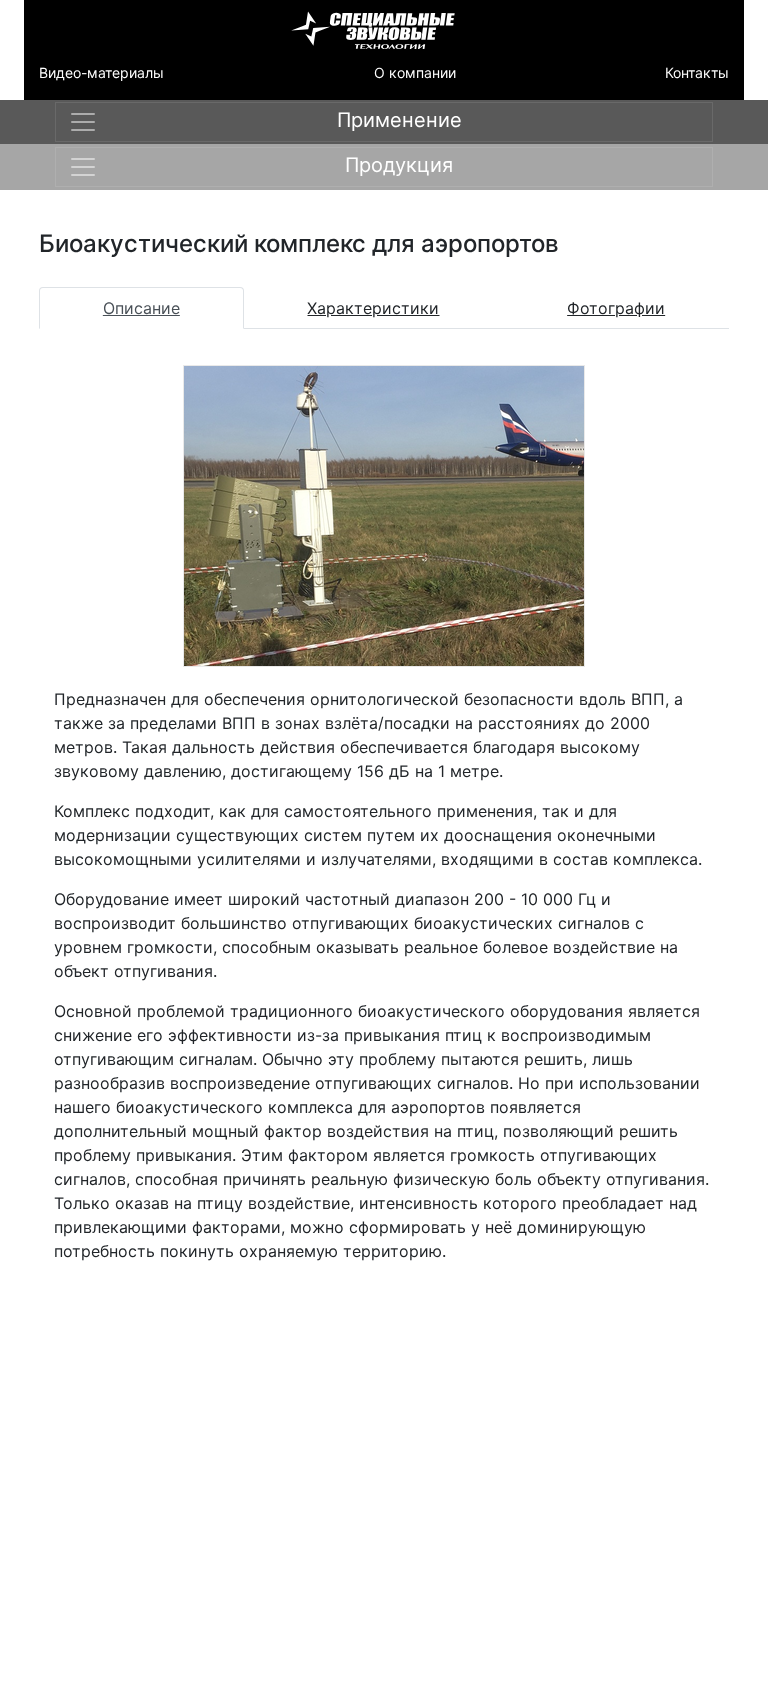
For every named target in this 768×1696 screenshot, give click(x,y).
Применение (399, 120)
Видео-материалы (101, 72)
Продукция (399, 165)
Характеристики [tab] (373, 308)
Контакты (697, 72)
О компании (415, 72)
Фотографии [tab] (616, 308)
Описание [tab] (141, 308)
